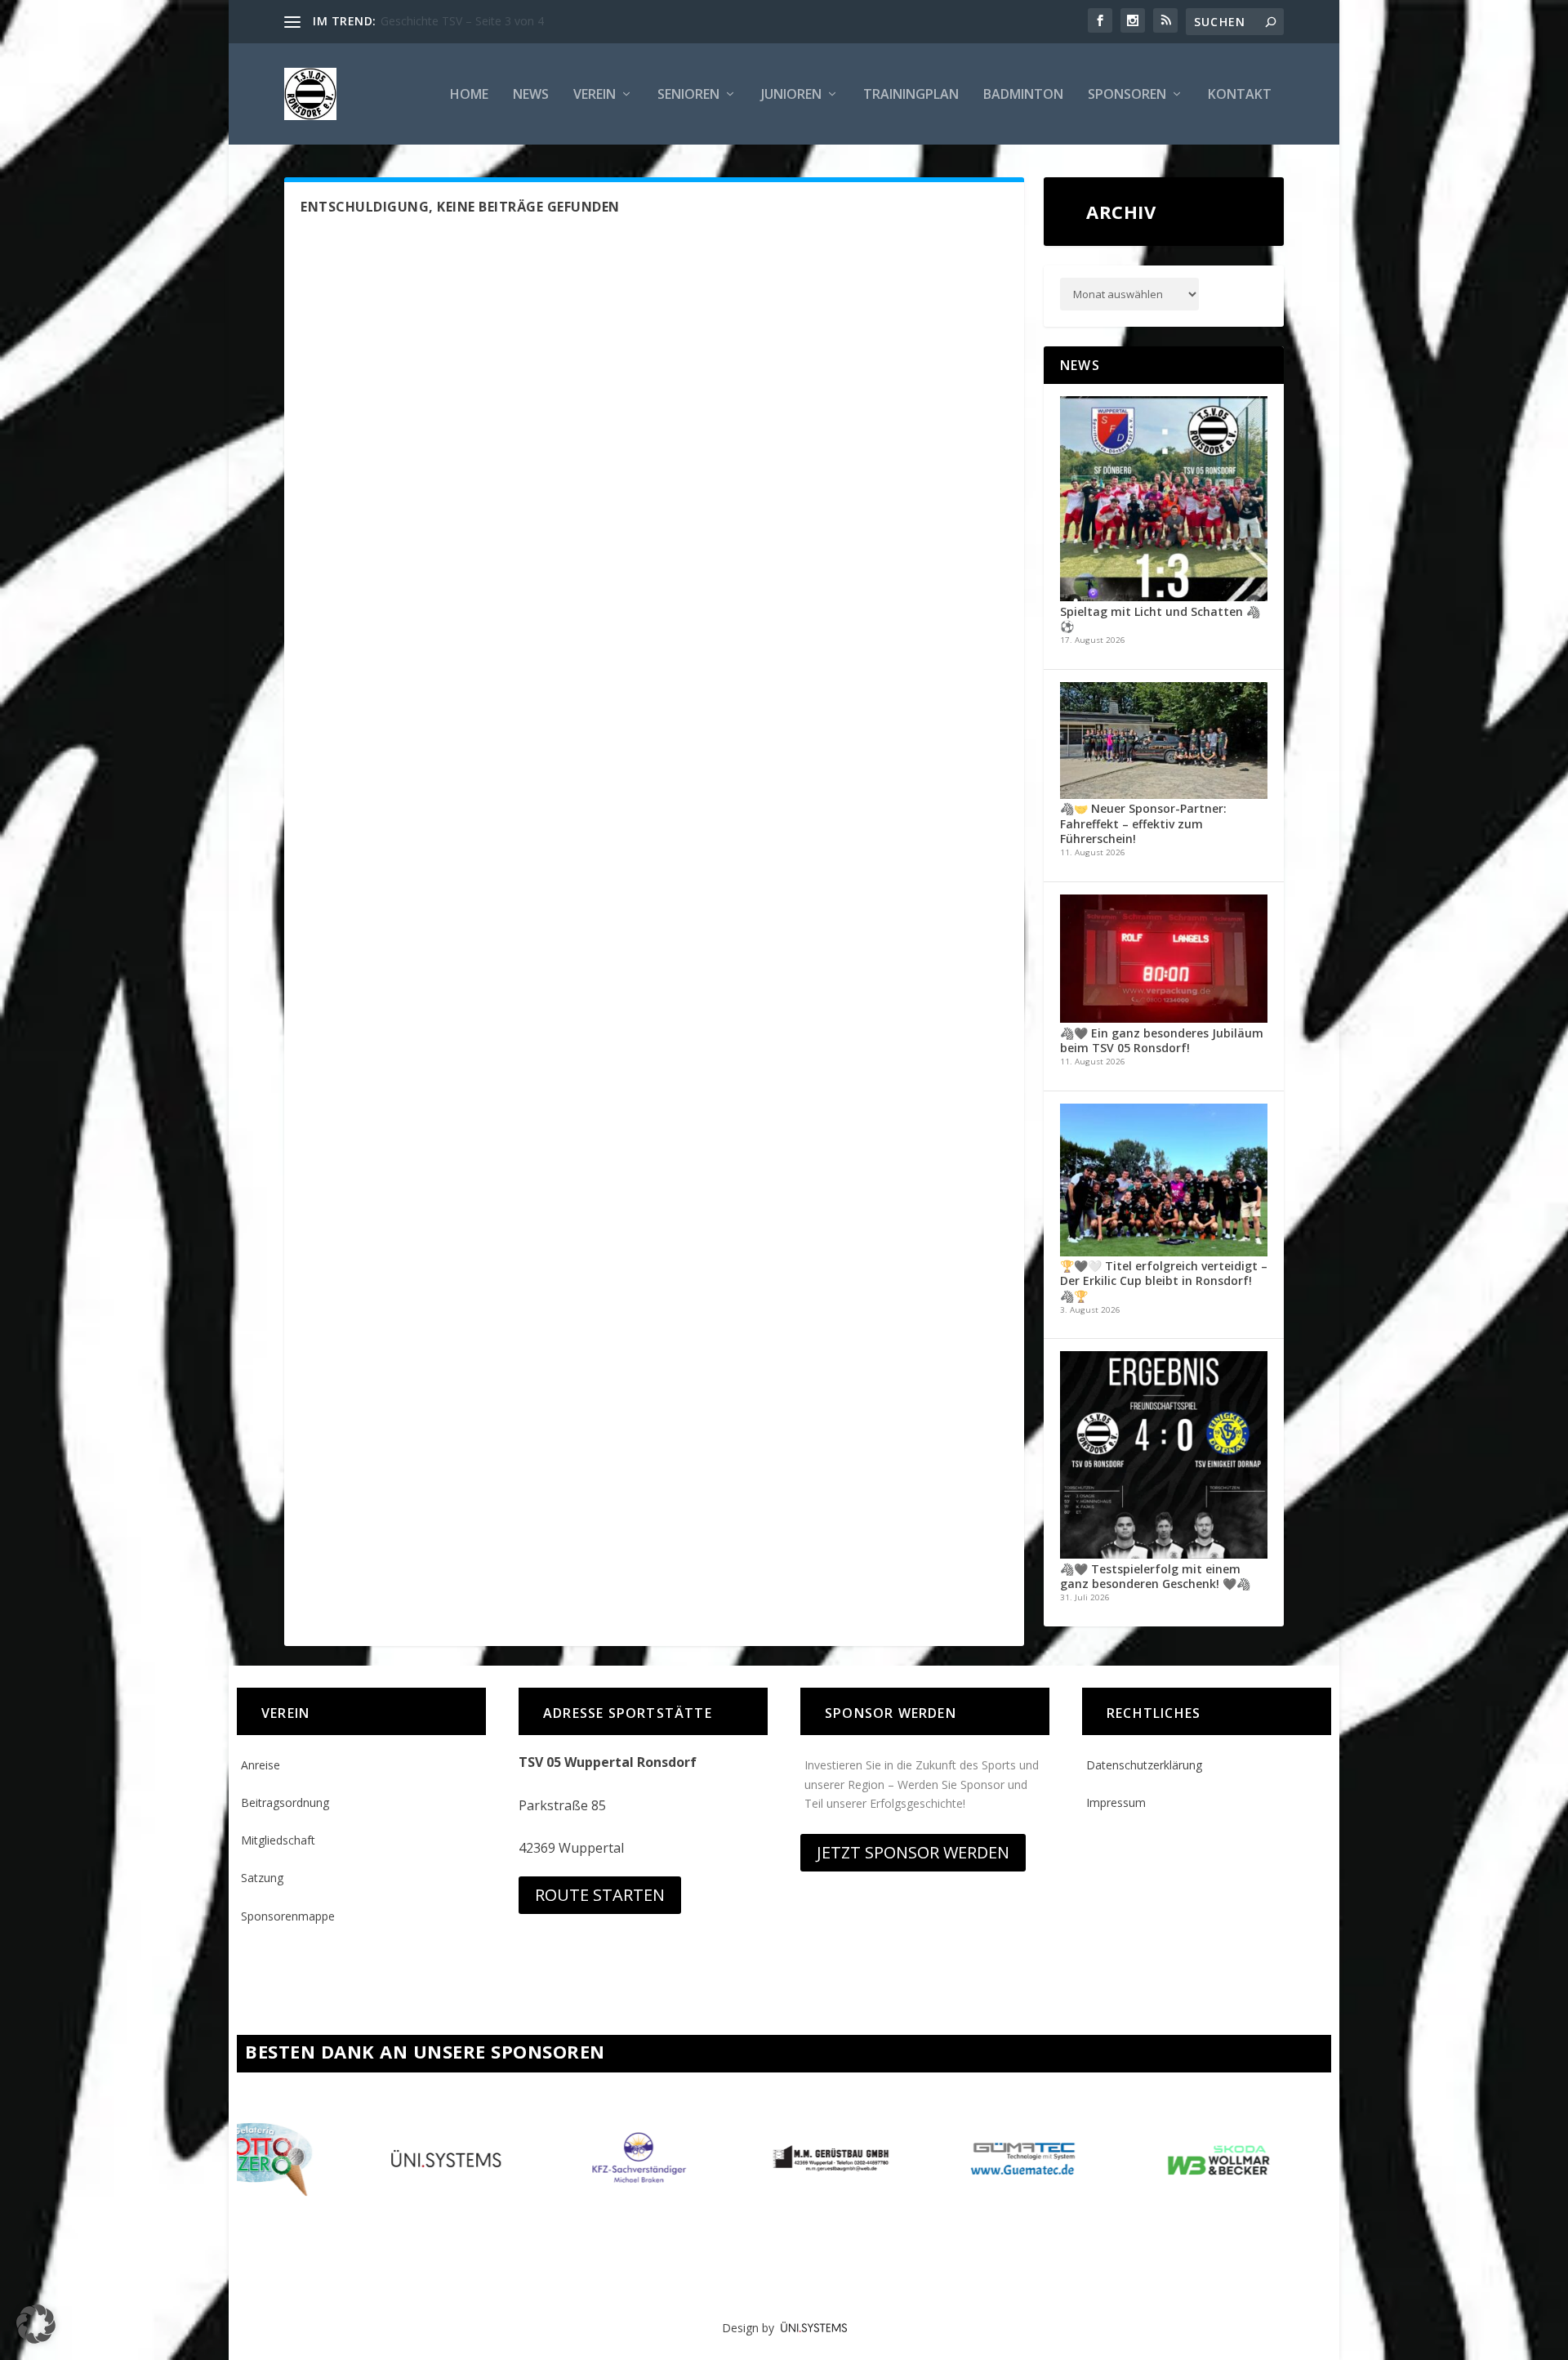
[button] (36, 2324)
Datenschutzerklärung (1144, 1765)
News (531, 95)
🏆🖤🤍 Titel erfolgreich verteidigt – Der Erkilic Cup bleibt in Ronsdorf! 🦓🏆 (1164, 1280)
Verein (595, 95)
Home (469, 95)
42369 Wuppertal (571, 1848)
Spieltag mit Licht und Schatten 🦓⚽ (1160, 619)
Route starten (600, 1895)
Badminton (1023, 95)
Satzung (262, 1878)
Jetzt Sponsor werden (913, 1852)
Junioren (791, 95)
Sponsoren (1127, 95)
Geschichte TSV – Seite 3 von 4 (462, 21)
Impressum (1116, 1802)
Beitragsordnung (285, 1802)
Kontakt (1240, 95)
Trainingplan (911, 95)
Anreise (261, 1765)
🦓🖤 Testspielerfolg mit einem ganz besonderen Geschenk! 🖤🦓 (1155, 1576)
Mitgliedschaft (278, 1840)
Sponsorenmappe (288, 1916)
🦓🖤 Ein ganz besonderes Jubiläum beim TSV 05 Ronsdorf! (1162, 1040)
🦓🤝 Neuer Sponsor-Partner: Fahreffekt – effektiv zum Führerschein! (1143, 823)
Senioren (688, 95)
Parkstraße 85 (562, 1805)
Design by (751, 2328)
